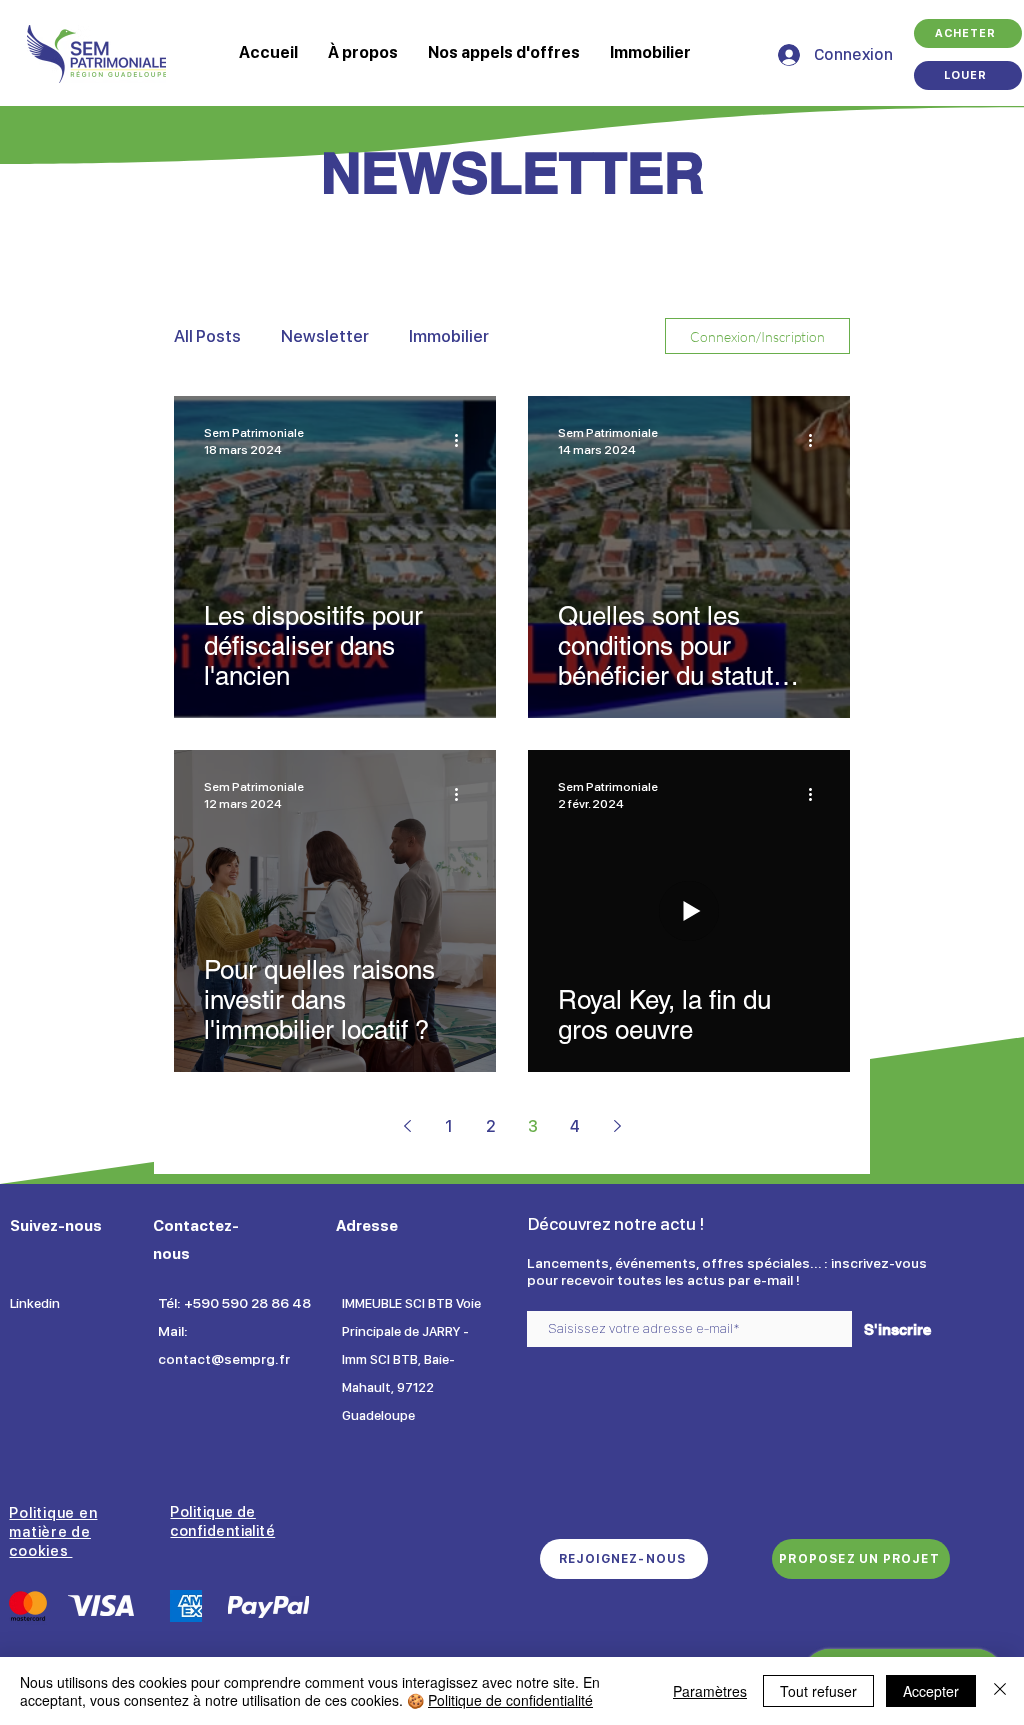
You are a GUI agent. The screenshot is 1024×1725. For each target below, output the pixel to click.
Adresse (367, 1226)
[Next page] (617, 1126)
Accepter (931, 1691)
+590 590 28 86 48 (247, 1303)
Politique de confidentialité (510, 1700)
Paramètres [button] (710, 1691)
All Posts (207, 336)
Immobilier (449, 336)
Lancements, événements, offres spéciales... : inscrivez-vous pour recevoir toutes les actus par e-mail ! (727, 1271)
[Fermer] (1000, 1691)
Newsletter (325, 336)
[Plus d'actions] (463, 440)
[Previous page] (407, 1126)
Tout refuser (818, 1691)
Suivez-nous (56, 1226)
